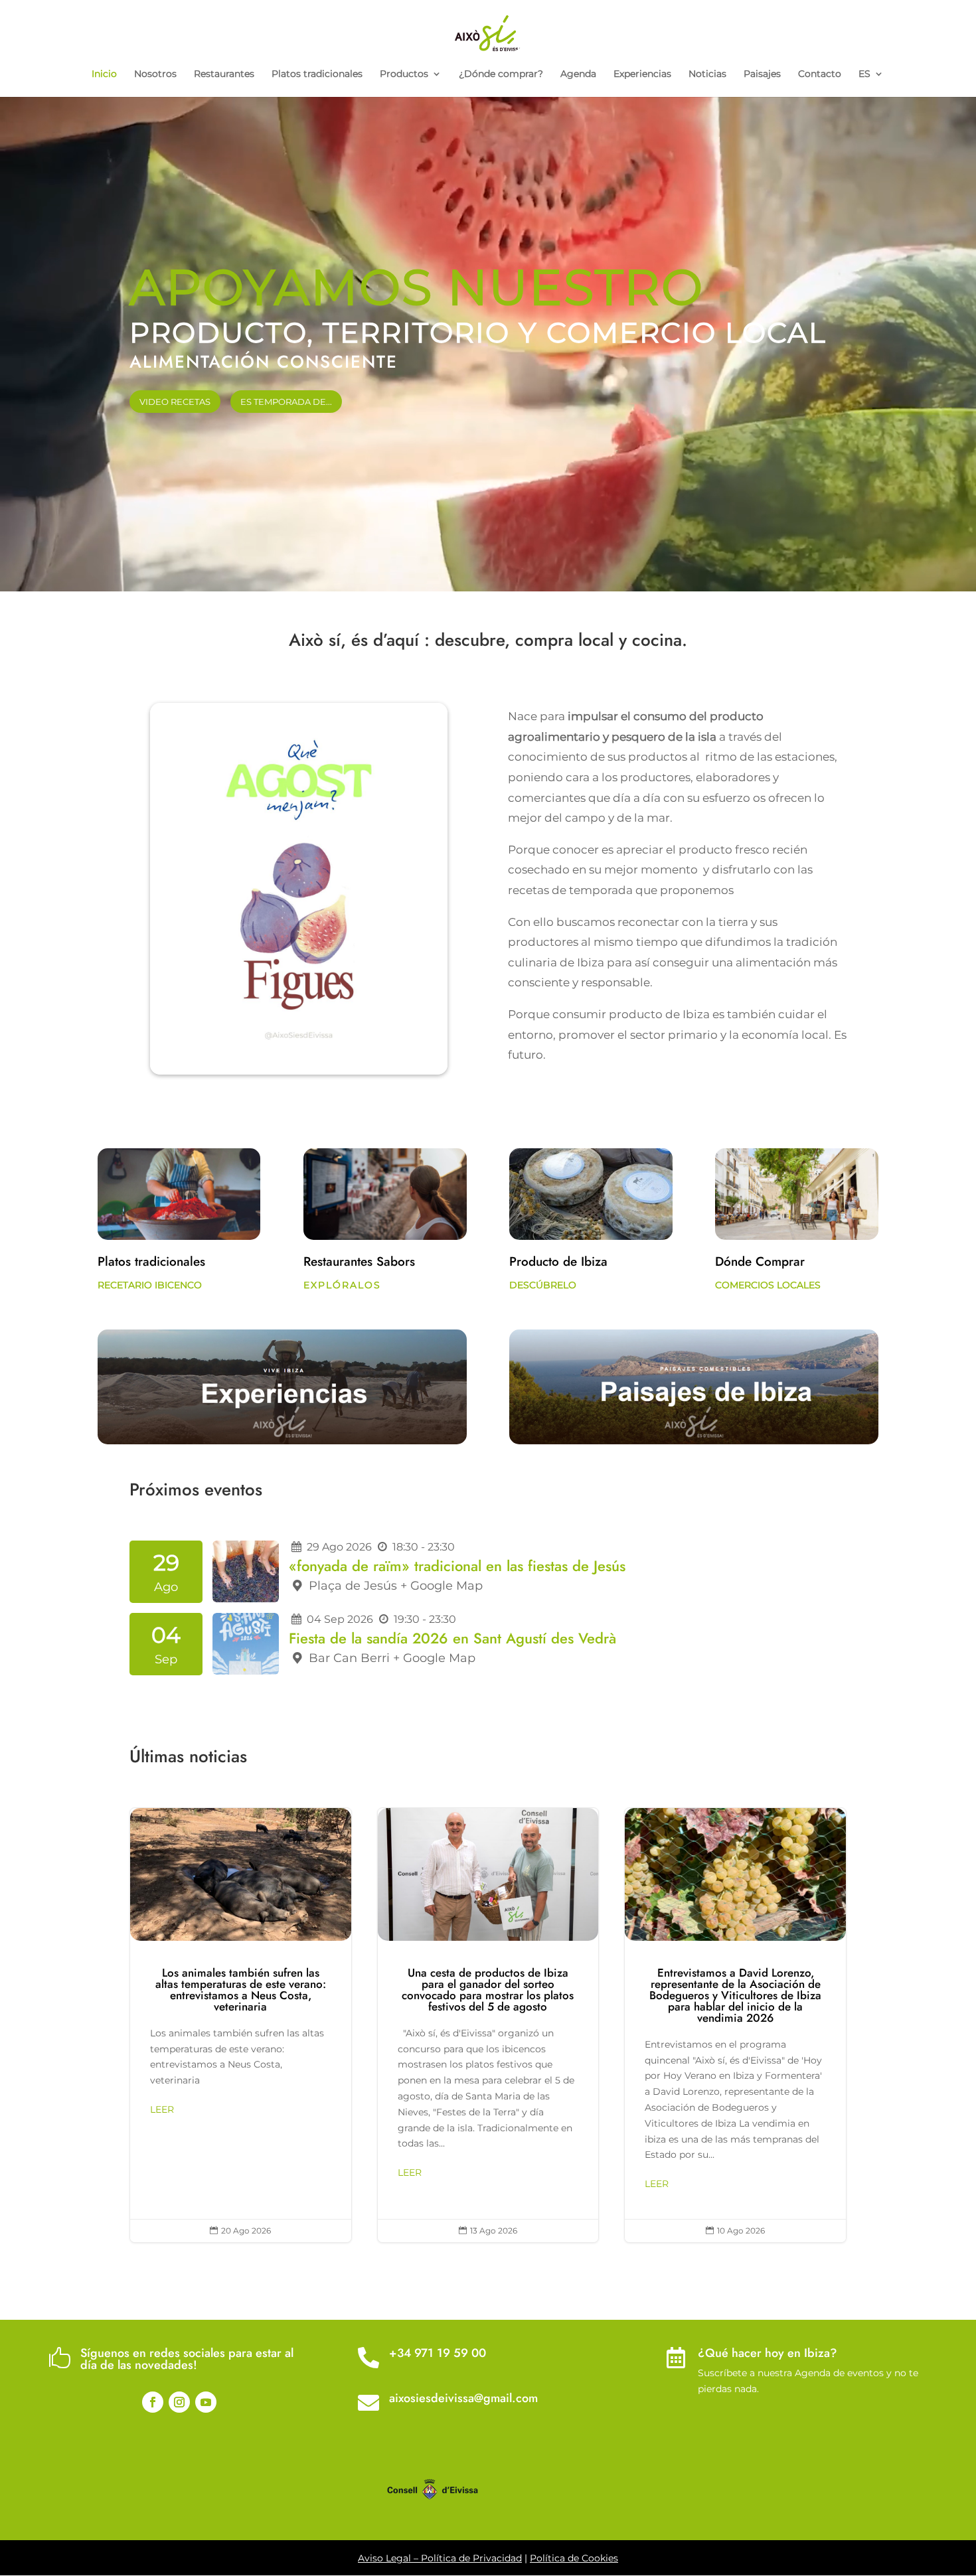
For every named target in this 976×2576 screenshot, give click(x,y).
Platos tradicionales (317, 74)
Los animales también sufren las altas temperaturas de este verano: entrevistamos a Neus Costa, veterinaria (241, 2025)
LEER (162, 2109)
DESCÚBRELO (543, 1285)
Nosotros (155, 74)
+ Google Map (442, 1586)
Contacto (820, 74)
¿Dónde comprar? (501, 74)
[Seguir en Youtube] (206, 2402)
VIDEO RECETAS (175, 402)
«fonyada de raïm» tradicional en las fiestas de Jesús (457, 1566)
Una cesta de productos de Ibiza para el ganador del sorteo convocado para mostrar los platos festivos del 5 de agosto (488, 2025)
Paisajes (762, 74)
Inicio (104, 74)
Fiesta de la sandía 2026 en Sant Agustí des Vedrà (452, 1638)
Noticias (707, 74)
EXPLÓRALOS (342, 1285)
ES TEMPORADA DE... (286, 402)
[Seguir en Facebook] (153, 2402)
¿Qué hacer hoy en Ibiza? (768, 2353)
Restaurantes (224, 74)
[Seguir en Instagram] (179, 2402)
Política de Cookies (574, 2558)
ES (864, 74)
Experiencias (642, 74)
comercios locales (768, 1285)
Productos (404, 74)
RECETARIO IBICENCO (150, 1285)
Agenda (578, 74)
